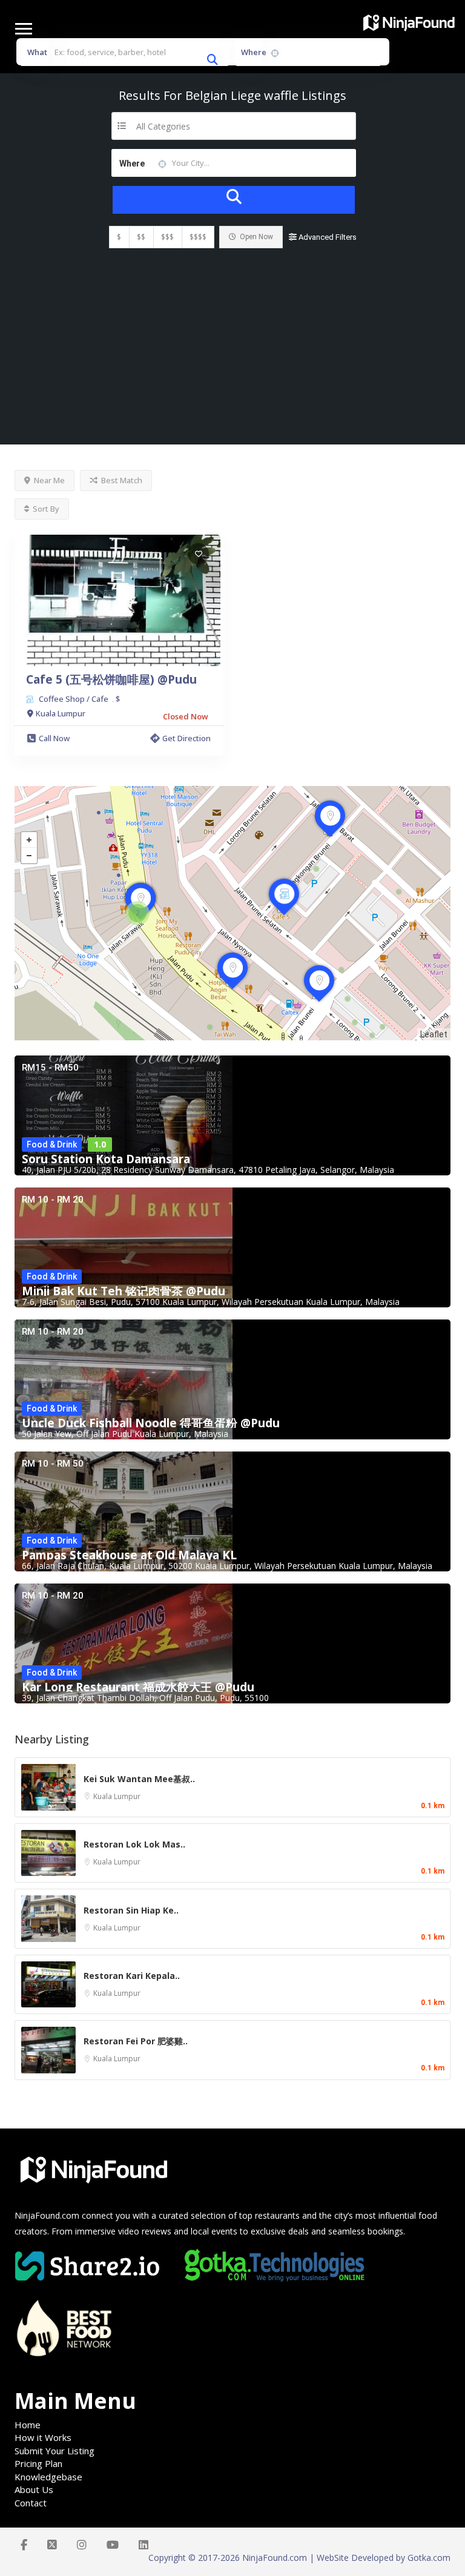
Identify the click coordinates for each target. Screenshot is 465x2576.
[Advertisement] (232, 354)
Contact (31, 2503)
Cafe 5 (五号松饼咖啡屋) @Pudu (111, 679)
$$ (141, 237)
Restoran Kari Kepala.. (132, 1976)
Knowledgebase (48, 2477)
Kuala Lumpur (117, 1796)
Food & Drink (52, 1144)
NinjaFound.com (47, 2215)
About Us (34, 2489)
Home (28, 2425)
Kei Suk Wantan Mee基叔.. (139, 1779)
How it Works (43, 2437)
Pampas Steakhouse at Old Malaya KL (129, 1555)
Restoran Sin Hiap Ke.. (131, 1910)
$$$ (167, 237)
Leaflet (434, 1034)
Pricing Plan (38, 2463)
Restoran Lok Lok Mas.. (134, 1844)
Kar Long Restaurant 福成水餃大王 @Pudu (138, 1687)
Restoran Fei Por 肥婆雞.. (136, 2041)
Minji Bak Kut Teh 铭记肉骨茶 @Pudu (124, 1291)
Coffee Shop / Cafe (74, 699)
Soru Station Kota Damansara (106, 1159)
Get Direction (186, 738)
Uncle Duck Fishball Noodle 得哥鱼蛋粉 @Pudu (151, 1423)
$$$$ (198, 237)
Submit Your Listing (54, 2451)
